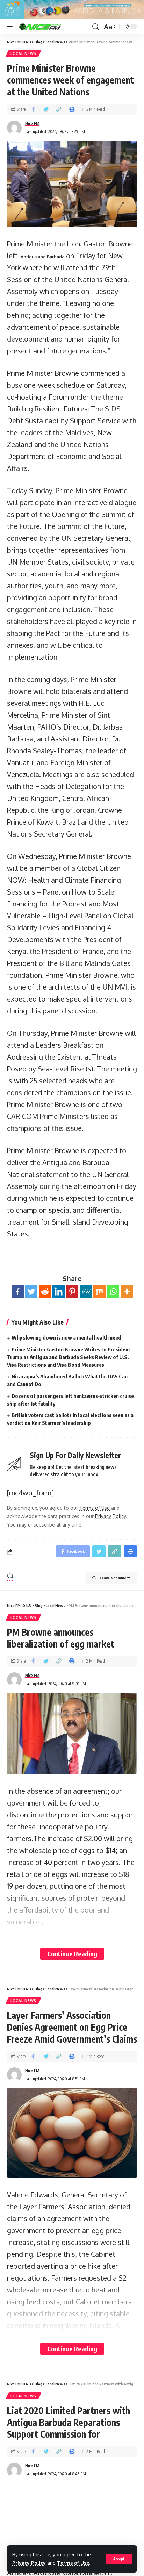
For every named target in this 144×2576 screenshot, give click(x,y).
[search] (95, 27)
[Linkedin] (59, 1291)
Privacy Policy (29, 2563)
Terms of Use (73, 2563)
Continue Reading (72, 1954)
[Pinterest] (72, 1291)
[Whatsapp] (113, 1291)
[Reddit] (45, 1291)
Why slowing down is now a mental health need (66, 1337)
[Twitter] (31, 1291)
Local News (23, 53)
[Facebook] (18, 1291)
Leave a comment (115, 1578)
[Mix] (99, 1291)
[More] (127, 1291)
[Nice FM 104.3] (49, 27)
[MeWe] (86, 1291)
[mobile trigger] (13, 27)
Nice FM (32, 124)
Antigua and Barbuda (42, 257)
